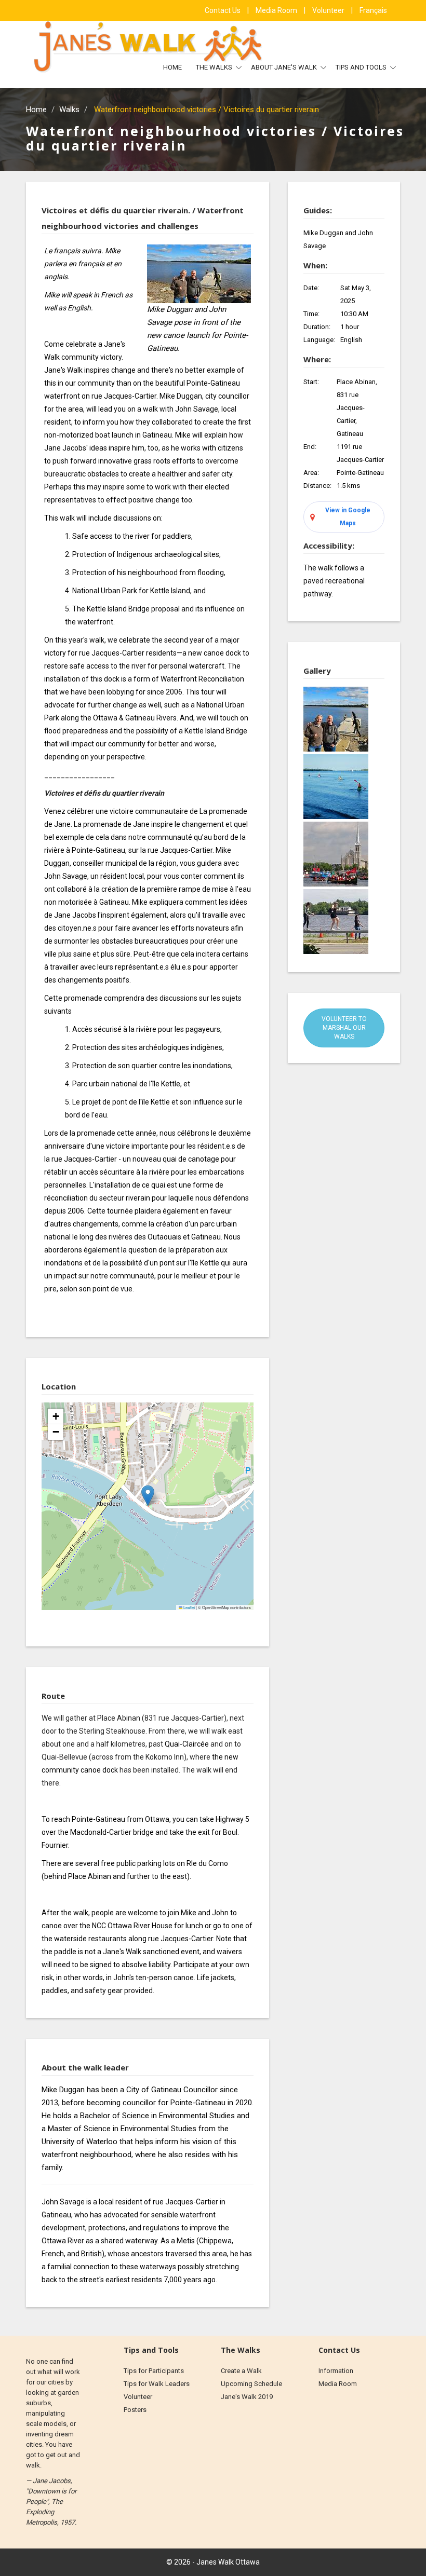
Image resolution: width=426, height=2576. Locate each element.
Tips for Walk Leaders (157, 2384)
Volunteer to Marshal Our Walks (344, 1028)
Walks (69, 110)
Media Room (277, 10)
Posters (135, 2410)
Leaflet (189, 1607)
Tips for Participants (154, 2371)
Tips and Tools (362, 67)
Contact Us (223, 10)
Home (172, 67)
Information (336, 2371)
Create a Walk (241, 2371)
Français (373, 10)
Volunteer (329, 10)
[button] (148, 1496)
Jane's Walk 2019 (247, 2397)
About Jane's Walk (285, 67)
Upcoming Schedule (251, 2384)
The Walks (215, 67)
